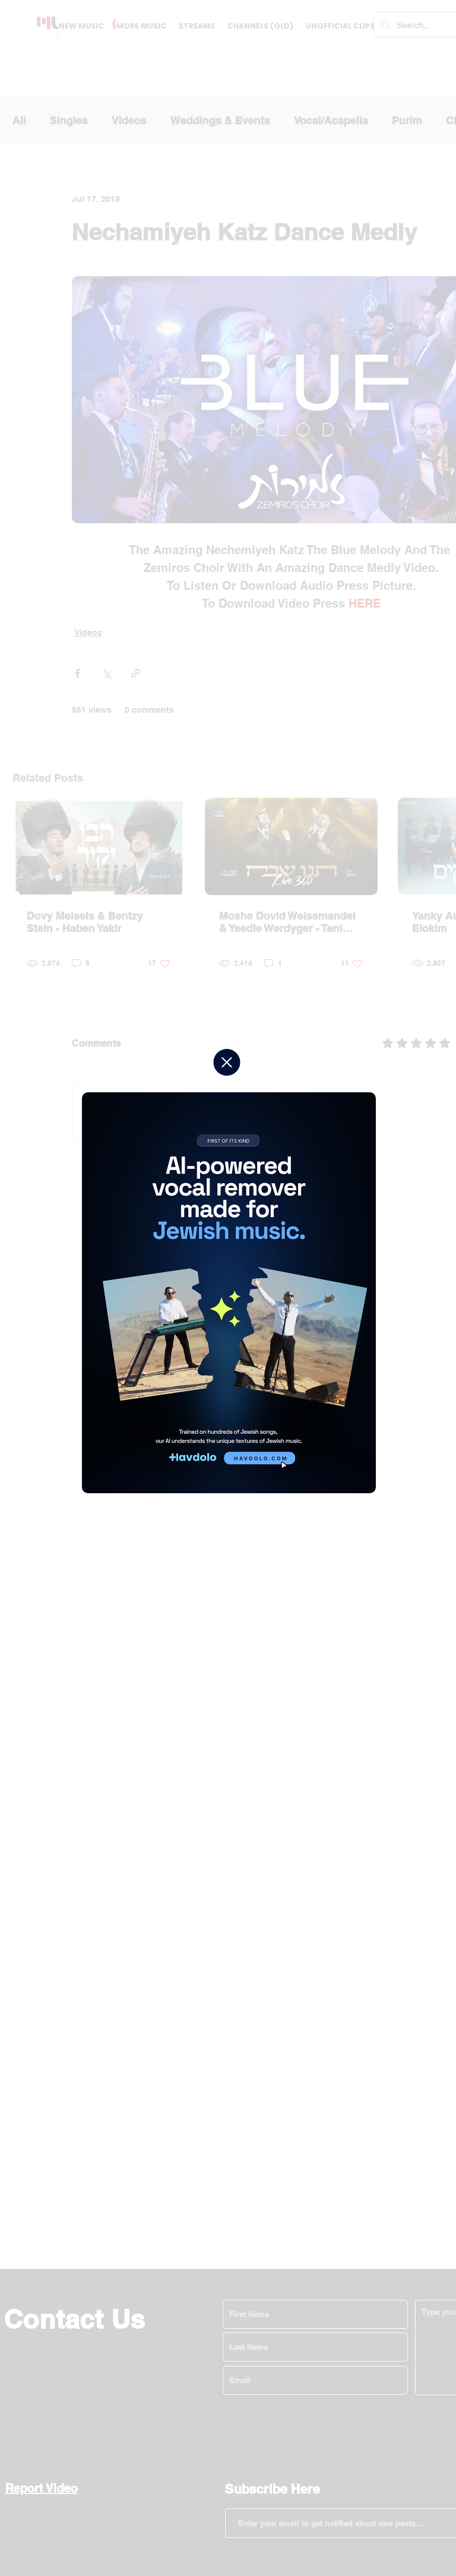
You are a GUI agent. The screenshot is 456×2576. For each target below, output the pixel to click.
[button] (227, 1062)
